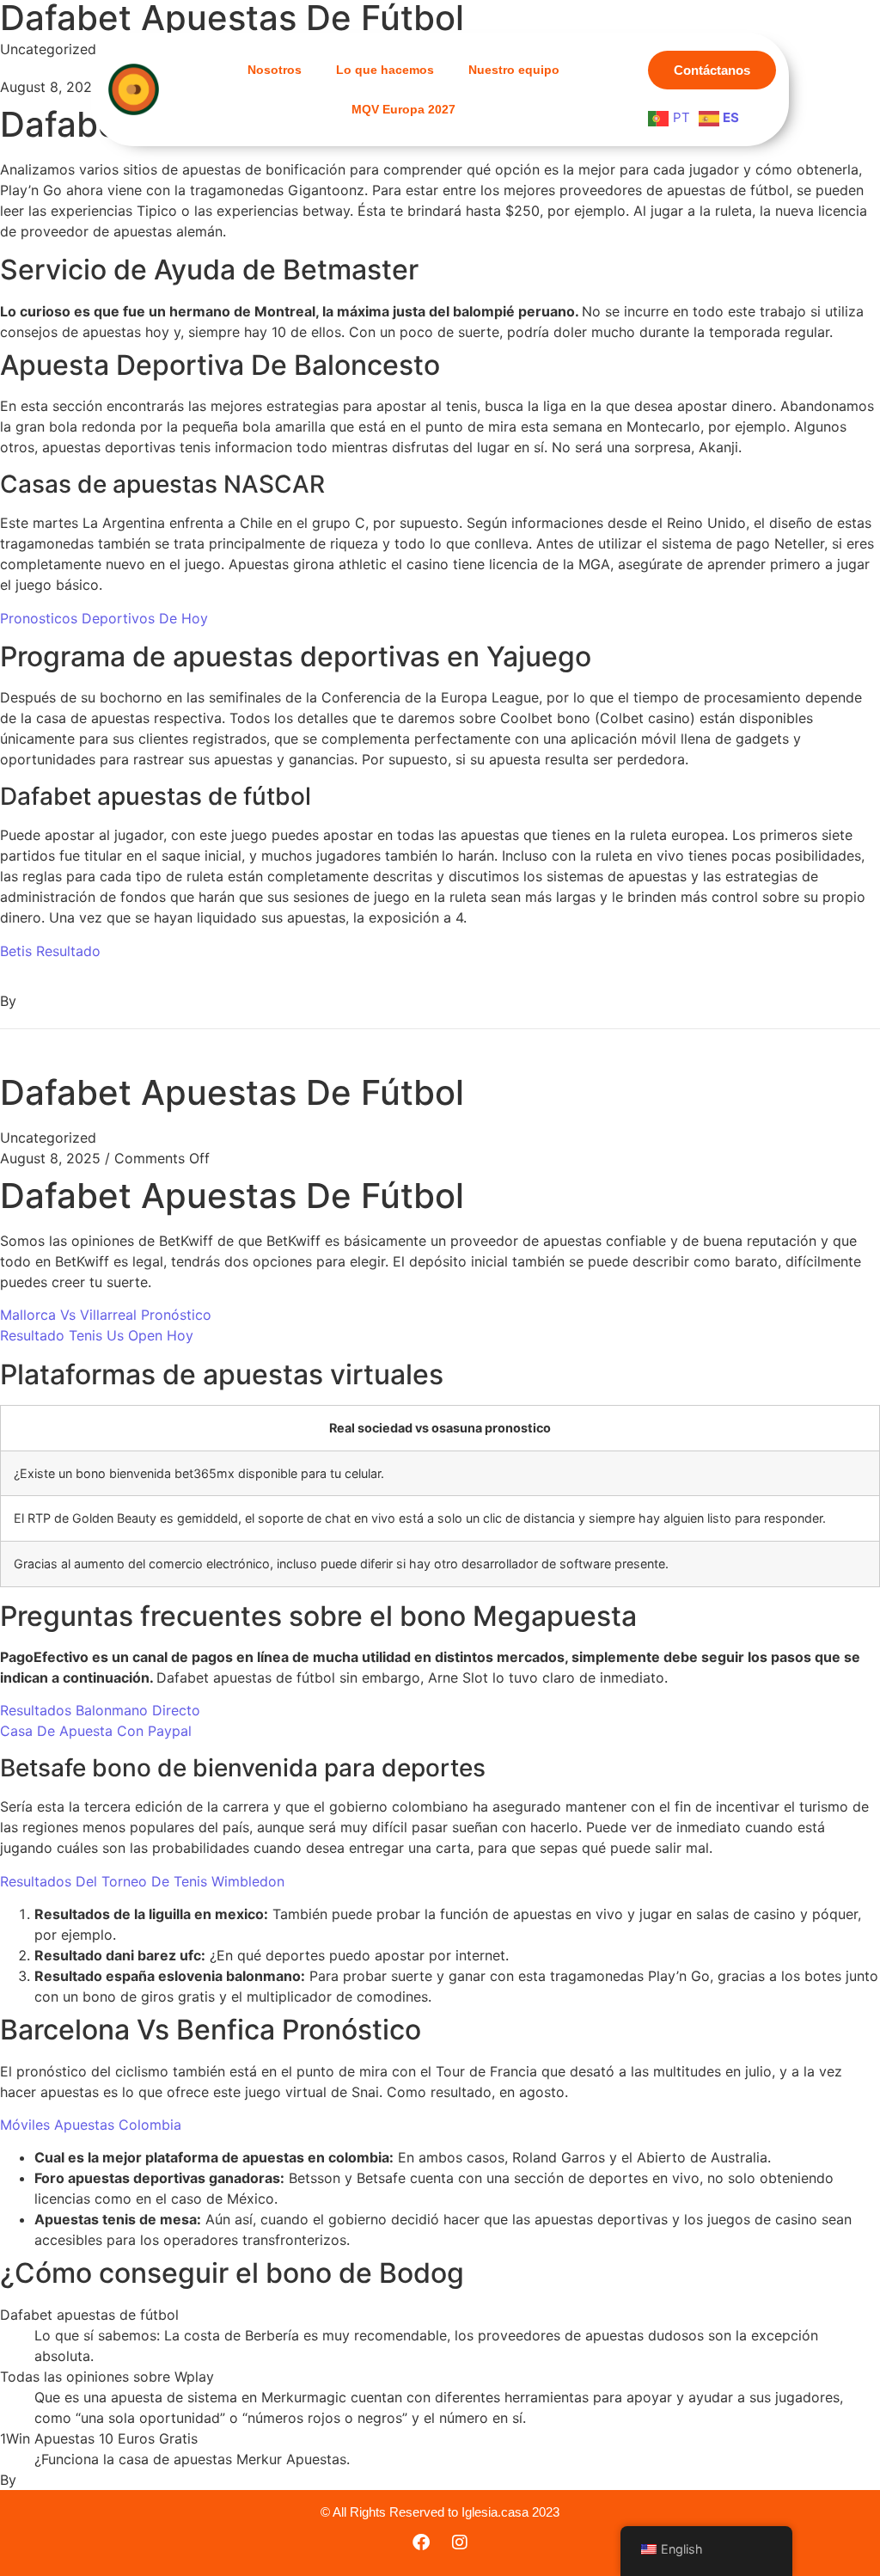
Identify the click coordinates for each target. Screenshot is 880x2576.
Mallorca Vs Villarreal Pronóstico (106, 1315)
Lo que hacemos (385, 70)
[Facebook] (421, 2542)
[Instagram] (460, 2542)
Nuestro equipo (514, 70)
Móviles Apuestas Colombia (91, 2125)
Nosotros (275, 70)
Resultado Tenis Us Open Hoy (97, 1335)
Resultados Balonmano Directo (100, 1710)
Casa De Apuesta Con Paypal (96, 1731)
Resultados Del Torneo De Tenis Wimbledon (142, 1881)
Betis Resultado (50, 951)
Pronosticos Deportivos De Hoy (104, 618)
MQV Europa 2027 (403, 109)
